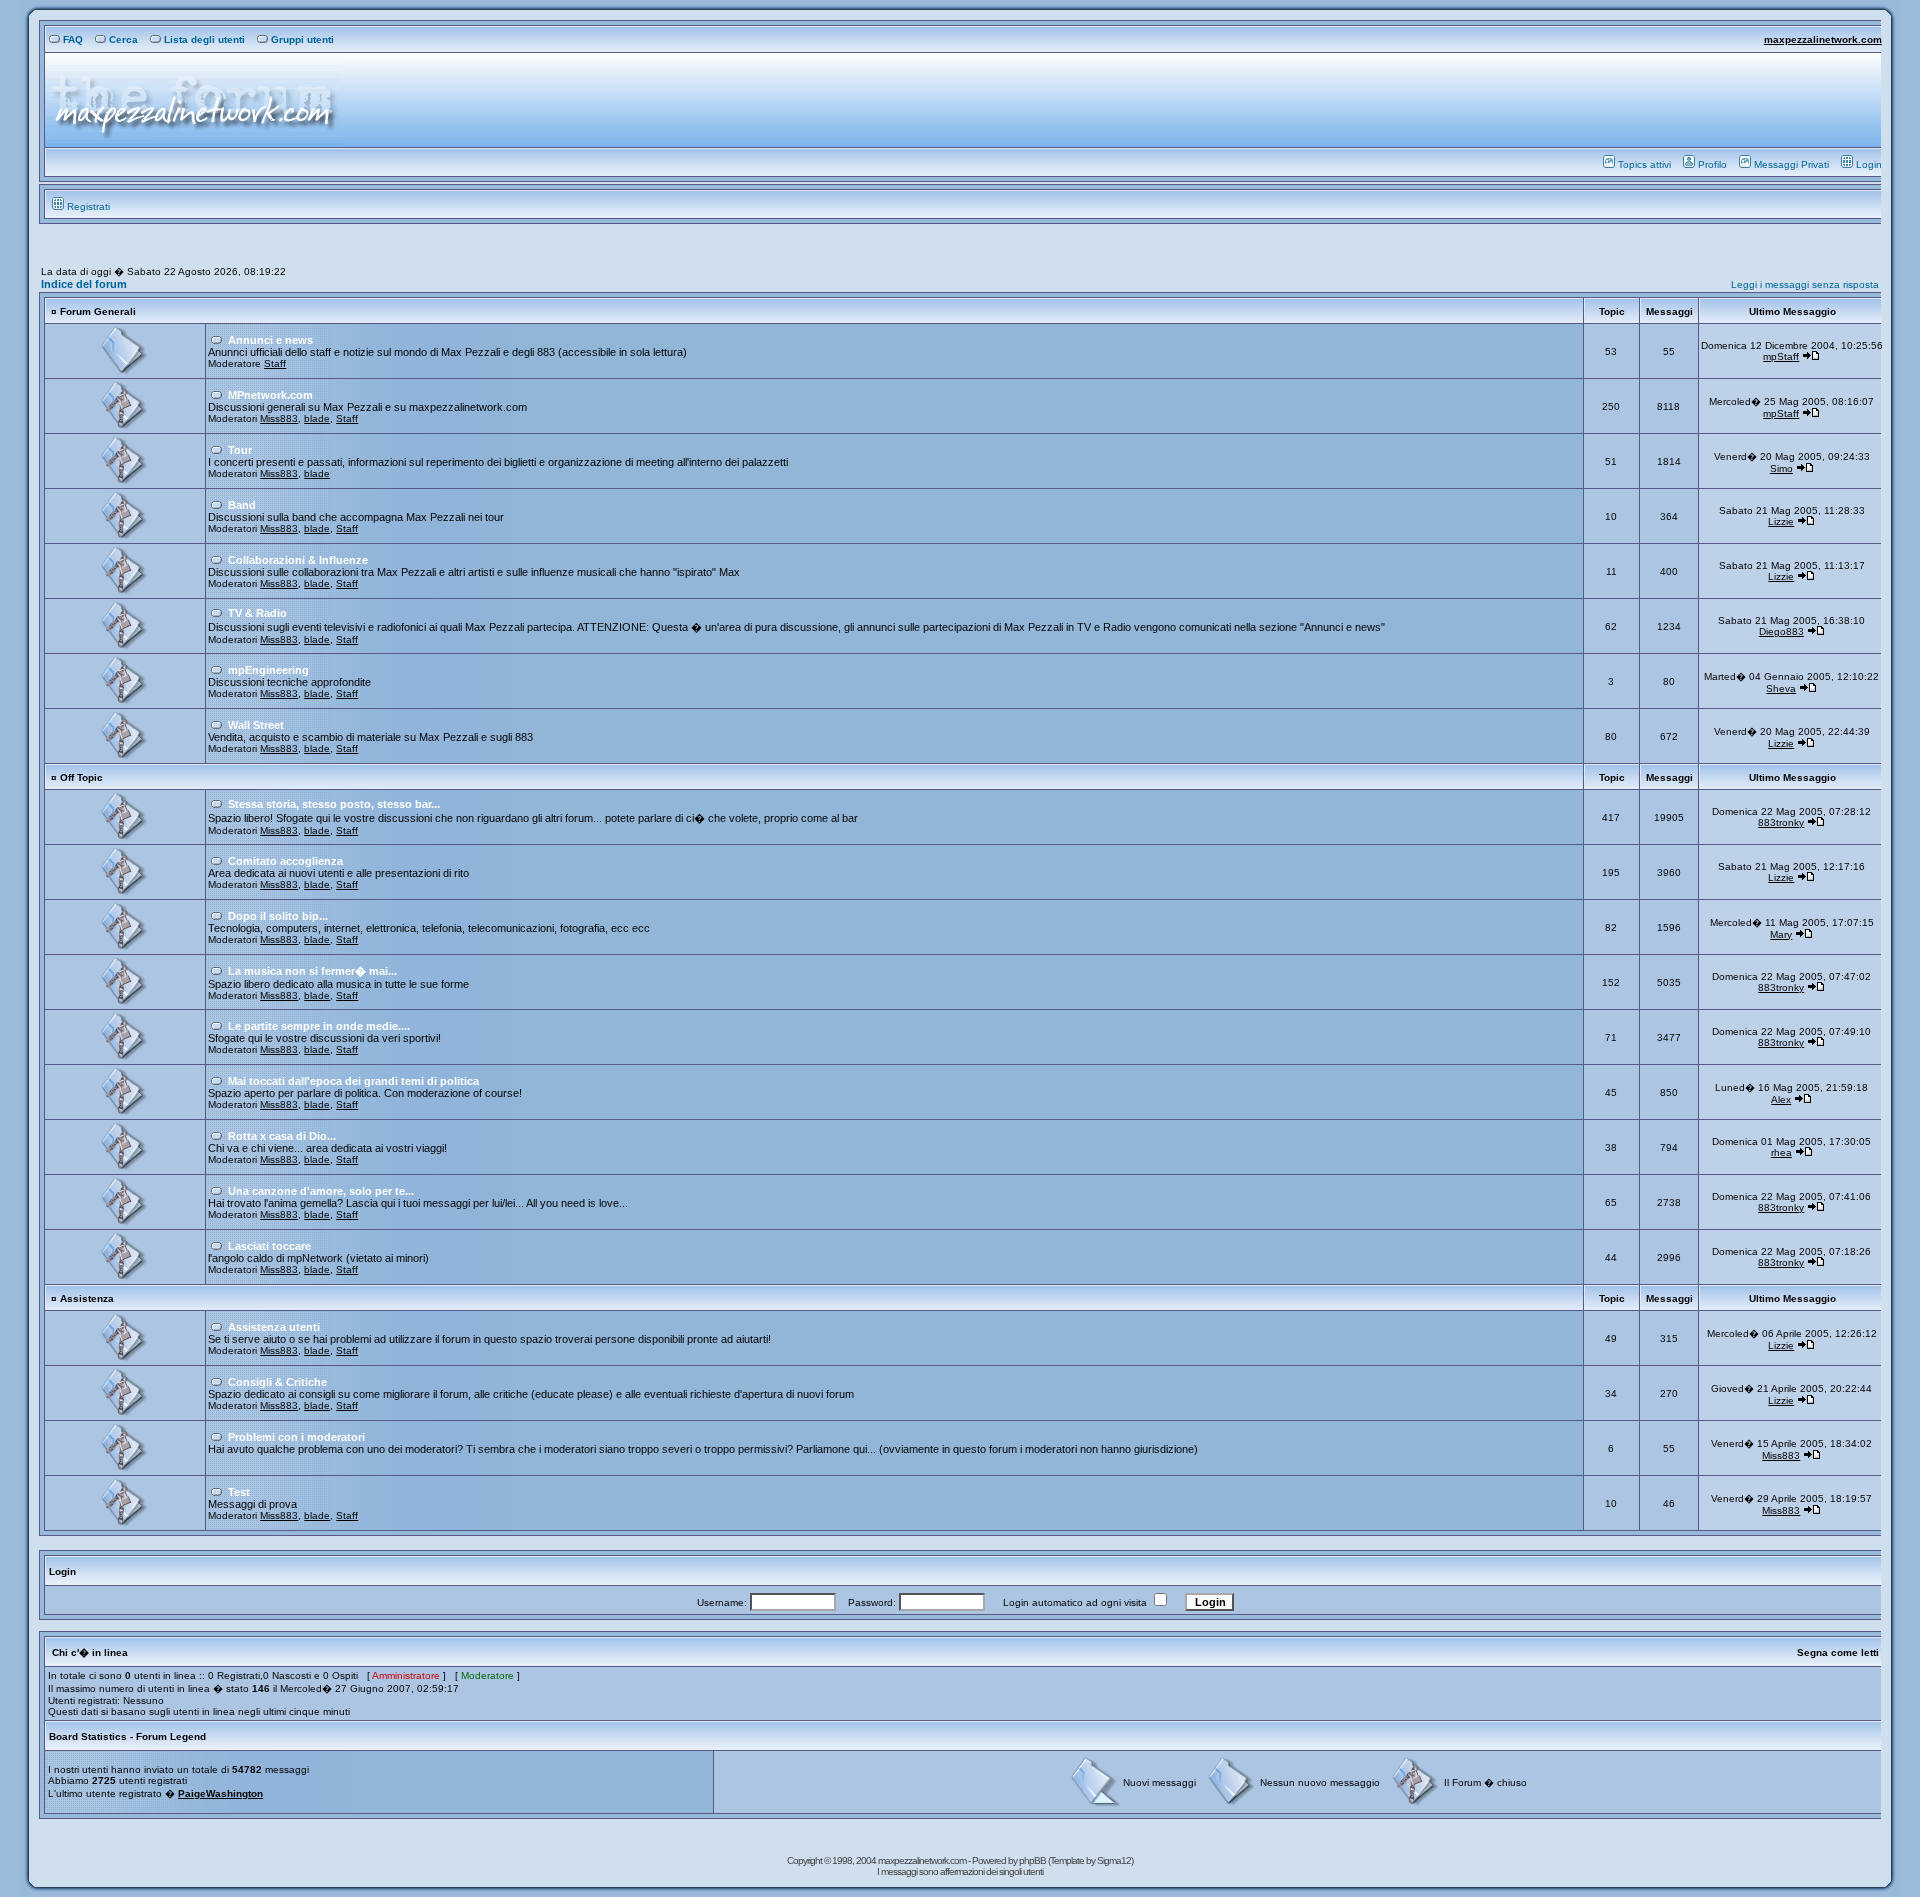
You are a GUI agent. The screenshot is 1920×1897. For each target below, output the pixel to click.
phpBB (1033, 1860)
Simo (1781, 468)
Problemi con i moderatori (296, 1437)
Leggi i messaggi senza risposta (1805, 284)
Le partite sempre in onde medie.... (319, 1026)
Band (242, 505)
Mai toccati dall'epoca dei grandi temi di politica (353, 1081)
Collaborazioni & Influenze (298, 560)
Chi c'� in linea (90, 1652)
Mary (1781, 934)
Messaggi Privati (1791, 164)
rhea (1781, 1152)
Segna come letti (1838, 1652)
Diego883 (1781, 631)
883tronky (1781, 822)
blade (317, 418)
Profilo (1712, 164)
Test (239, 1492)
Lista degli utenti (204, 39)
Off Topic (81, 777)
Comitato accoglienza (285, 861)
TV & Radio (257, 613)
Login (1869, 164)
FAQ (73, 39)
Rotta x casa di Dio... (282, 1136)
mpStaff (1781, 356)
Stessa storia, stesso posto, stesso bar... (334, 804)
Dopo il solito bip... (278, 916)
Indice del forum (84, 284)
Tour (240, 450)
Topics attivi (1644, 164)
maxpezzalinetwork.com (1823, 39)
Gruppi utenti (302, 39)
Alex (1781, 1099)
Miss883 (279, 418)
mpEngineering (268, 670)
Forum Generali (98, 311)
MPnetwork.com (270, 395)
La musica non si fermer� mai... (312, 971)
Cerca (123, 39)
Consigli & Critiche (277, 1382)
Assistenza (87, 1298)
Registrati (88, 206)
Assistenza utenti (274, 1327)
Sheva (1781, 688)
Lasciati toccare (269, 1246)
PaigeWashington (220, 1793)
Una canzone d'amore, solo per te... (321, 1191)
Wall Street (256, 725)
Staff (275, 363)
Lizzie (1781, 521)
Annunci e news (270, 340)
